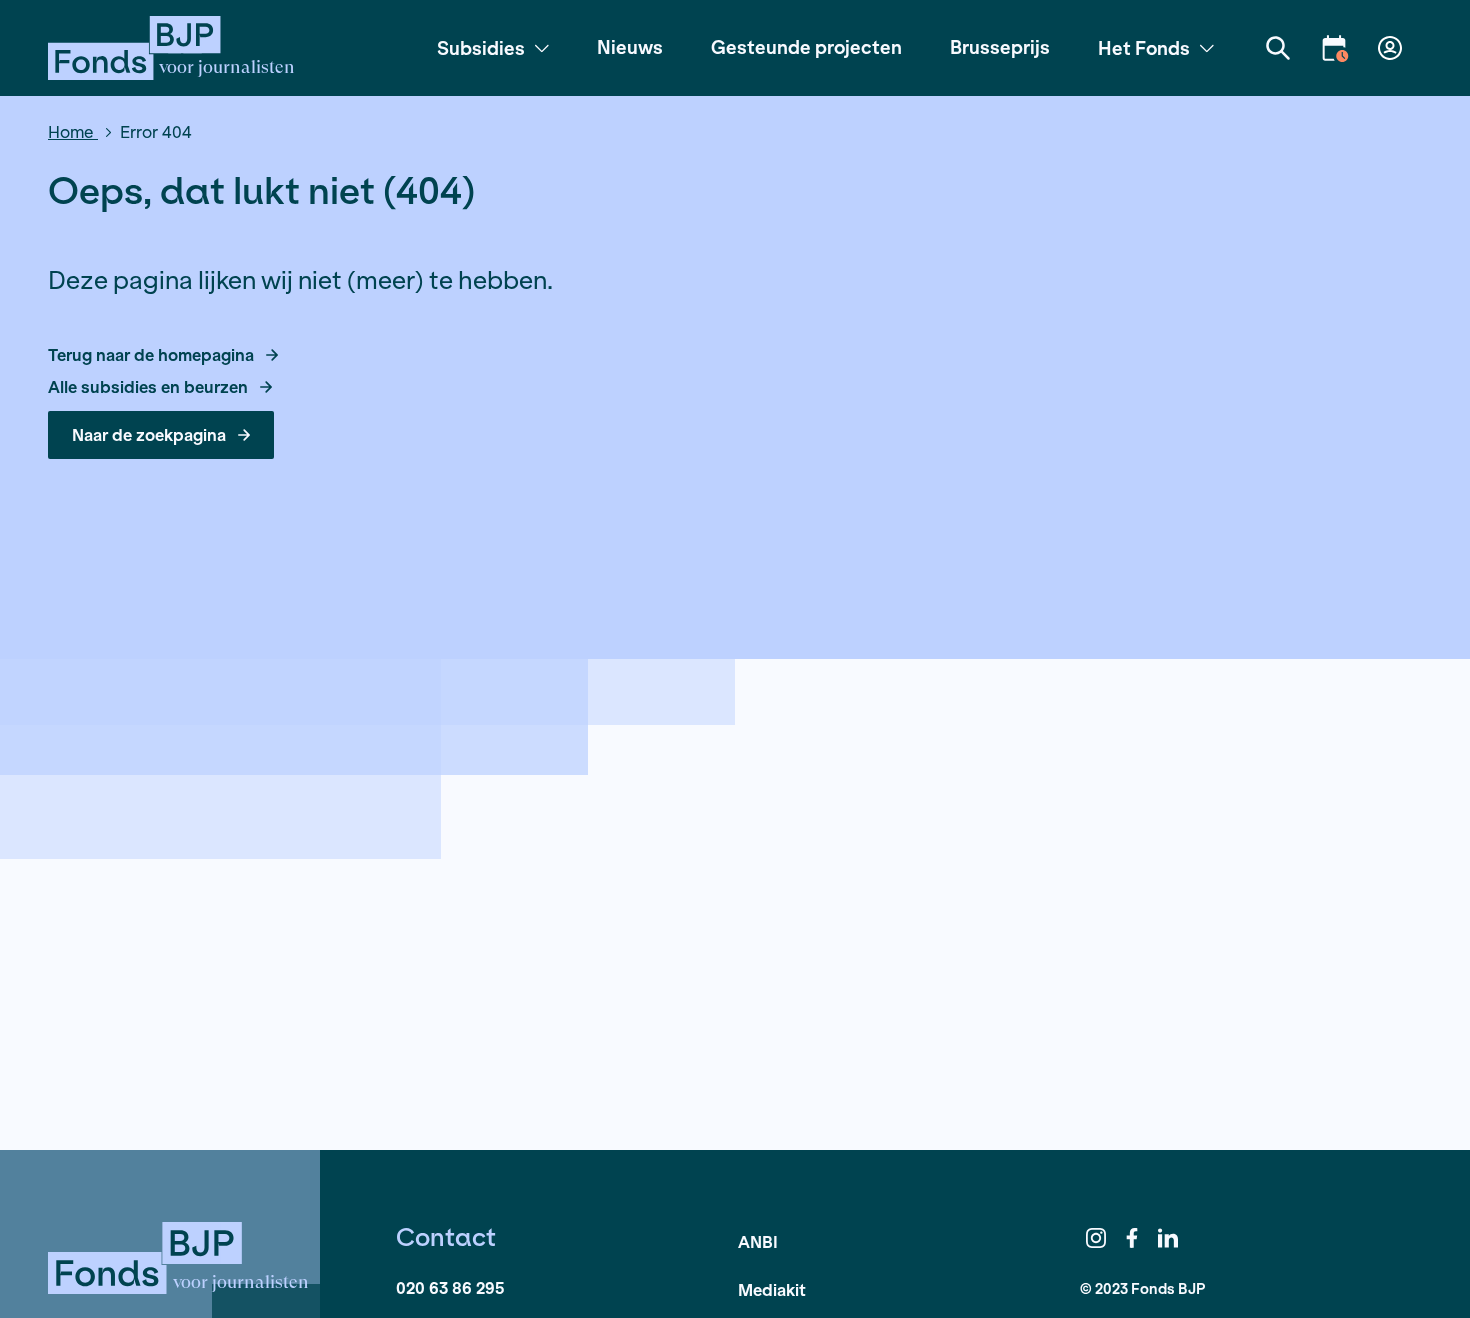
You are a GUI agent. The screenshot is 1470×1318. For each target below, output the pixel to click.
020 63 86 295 (450, 1287)
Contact (446, 1237)
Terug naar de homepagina (151, 355)
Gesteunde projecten (806, 47)
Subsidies (481, 48)
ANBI (758, 1241)
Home (73, 131)
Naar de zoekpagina (149, 434)
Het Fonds (1144, 48)
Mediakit (772, 1289)
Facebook (1132, 1238)
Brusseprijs (1000, 47)
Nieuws (630, 47)
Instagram (1096, 1238)
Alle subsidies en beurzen (148, 387)
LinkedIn (1168, 1238)
